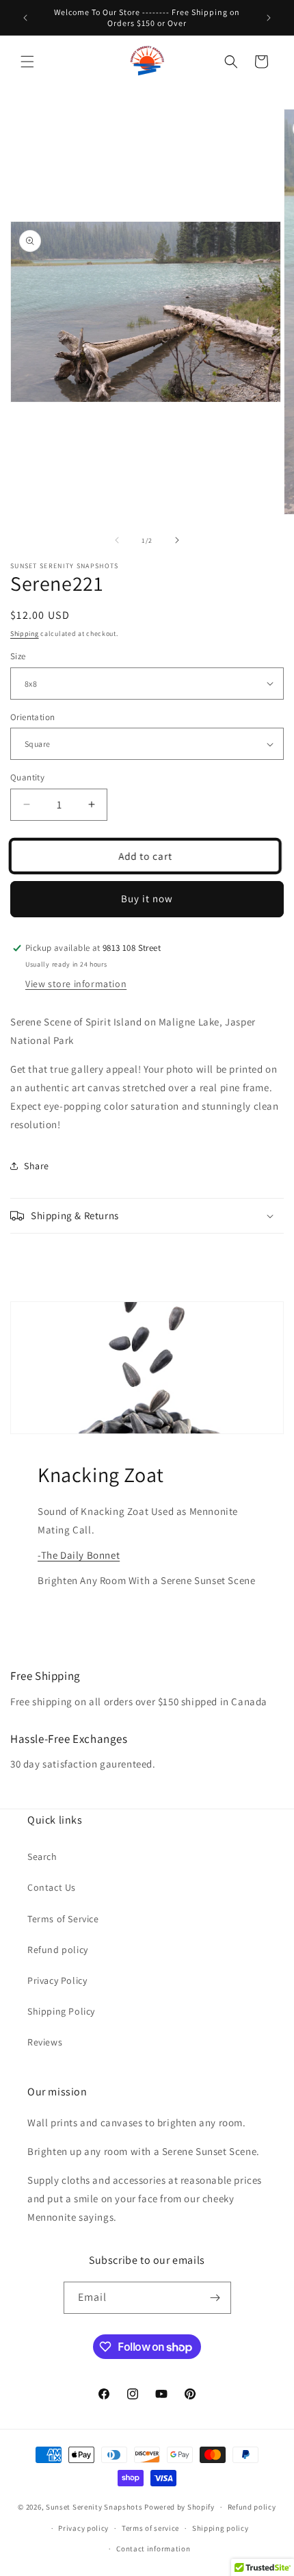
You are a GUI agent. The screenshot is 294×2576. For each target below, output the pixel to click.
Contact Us (52, 1887)
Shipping (25, 634)
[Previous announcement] (25, 18)
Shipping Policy (61, 2011)
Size (18, 656)
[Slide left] (117, 540)
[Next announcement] (269, 18)
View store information (76, 984)
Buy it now (147, 898)
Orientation (32, 717)
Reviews (45, 2042)
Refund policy (58, 1950)
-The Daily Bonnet (79, 1555)
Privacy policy (83, 2528)
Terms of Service (63, 1919)
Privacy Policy (57, 1980)
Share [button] (37, 1166)
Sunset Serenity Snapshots (94, 2507)
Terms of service (150, 2528)
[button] (27, 62)
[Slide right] (177, 540)
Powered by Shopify (179, 2507)
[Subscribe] (215, 2298)
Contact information (153, 2549)
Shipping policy (220, 2528)
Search (42, 1857)
